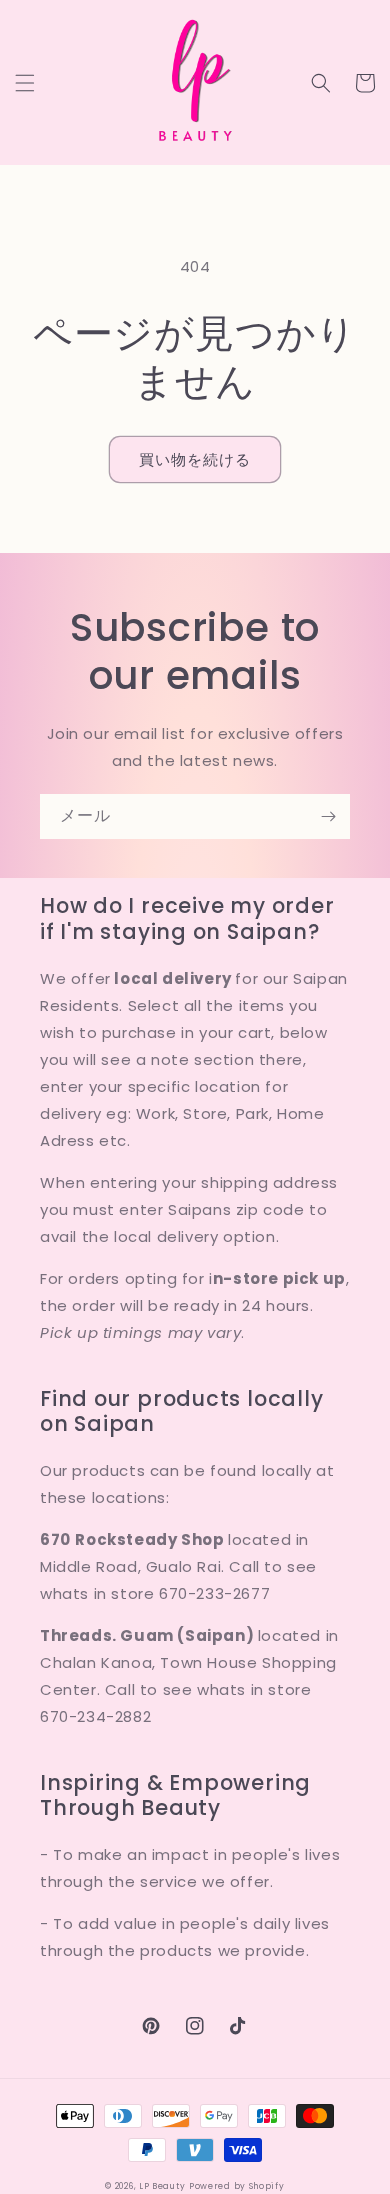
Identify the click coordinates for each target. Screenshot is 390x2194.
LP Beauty (162, 2186)
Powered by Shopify (237, 2186)
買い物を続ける (195, 459)
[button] (25, 83)
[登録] (328, 816)
